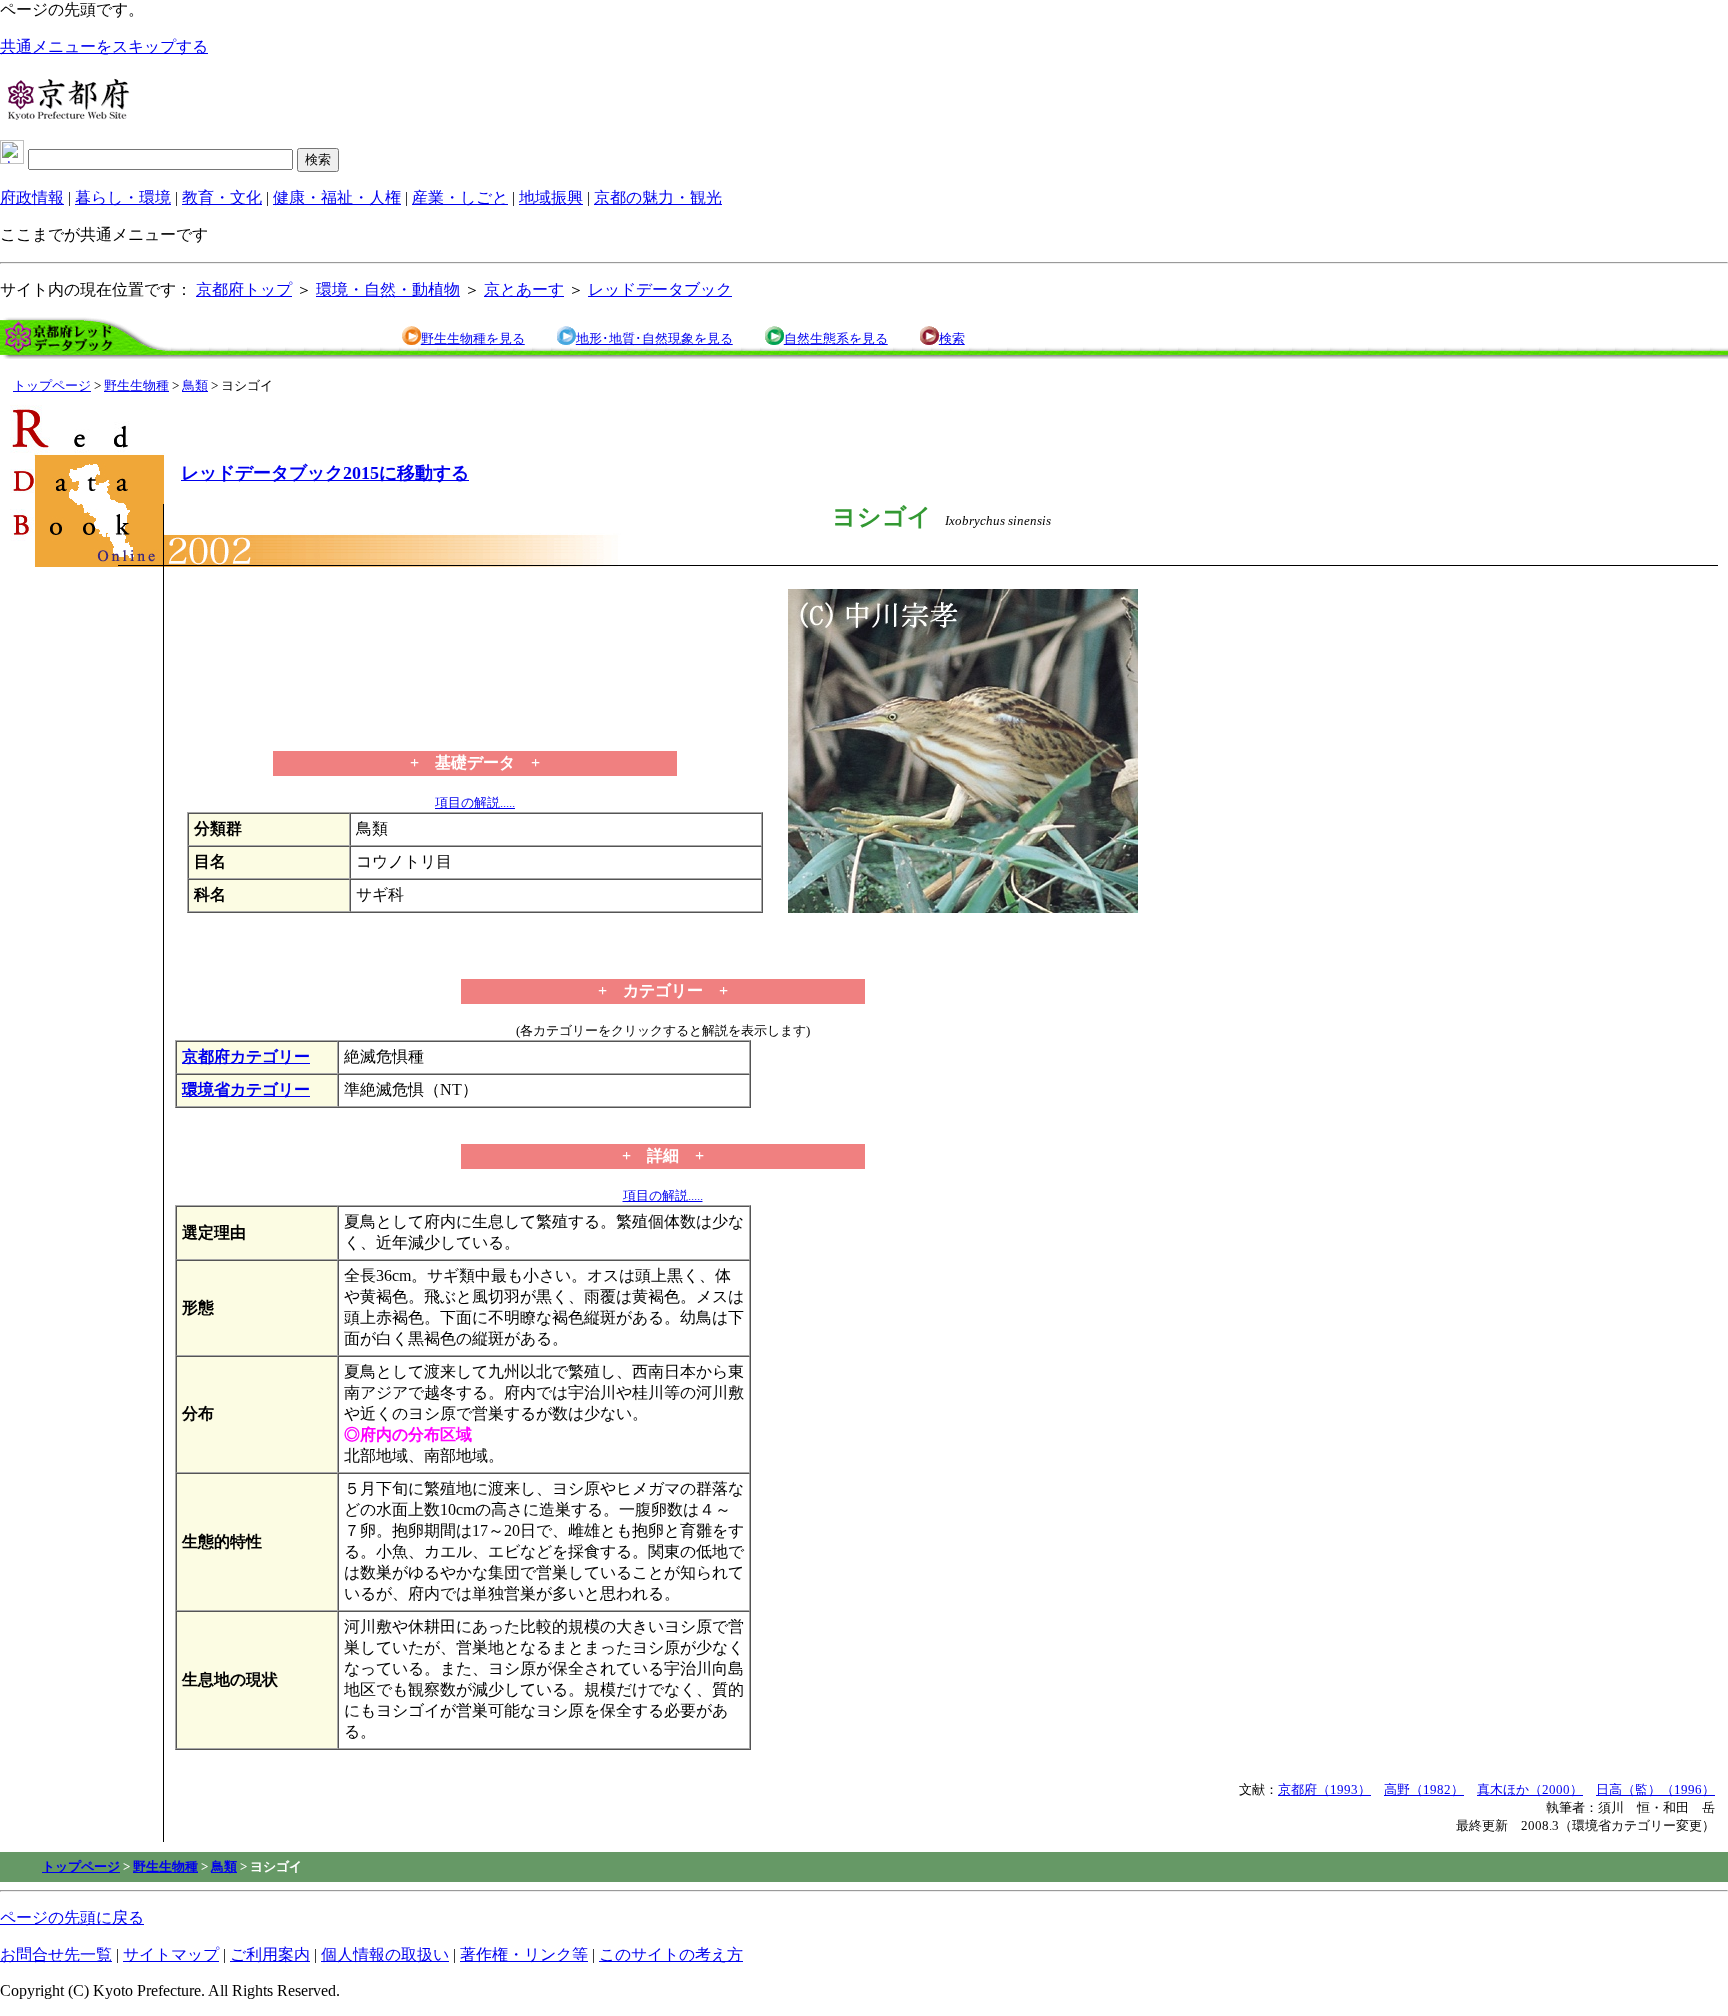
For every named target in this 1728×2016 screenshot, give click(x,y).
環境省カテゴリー (246, 1089)
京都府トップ (244, 289)
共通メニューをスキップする (104, 46)
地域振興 (551, 197)
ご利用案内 (270, 1954)
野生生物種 (136, 385)
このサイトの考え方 (671, 1954)
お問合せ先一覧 (56, 1954)
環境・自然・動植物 (388, 289)
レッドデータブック (660, 289)
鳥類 (195, 385)
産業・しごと (460, 197)
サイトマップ (171, 1954)
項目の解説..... (475, 802)
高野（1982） (1424, 1789)
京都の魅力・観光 (658, 197)
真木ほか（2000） (1530, 1789)
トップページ (52, 385)
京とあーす (524, 289)
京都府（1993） (1324, 1789)
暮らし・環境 (123, 197)
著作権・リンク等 (524, 1954)
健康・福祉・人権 (337, 197)
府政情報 (32, 197)
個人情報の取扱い (385, 1954)
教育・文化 (222, 197)
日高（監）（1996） (1655, 1789)
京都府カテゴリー (246, 1056)
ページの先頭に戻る (72, 1917)
